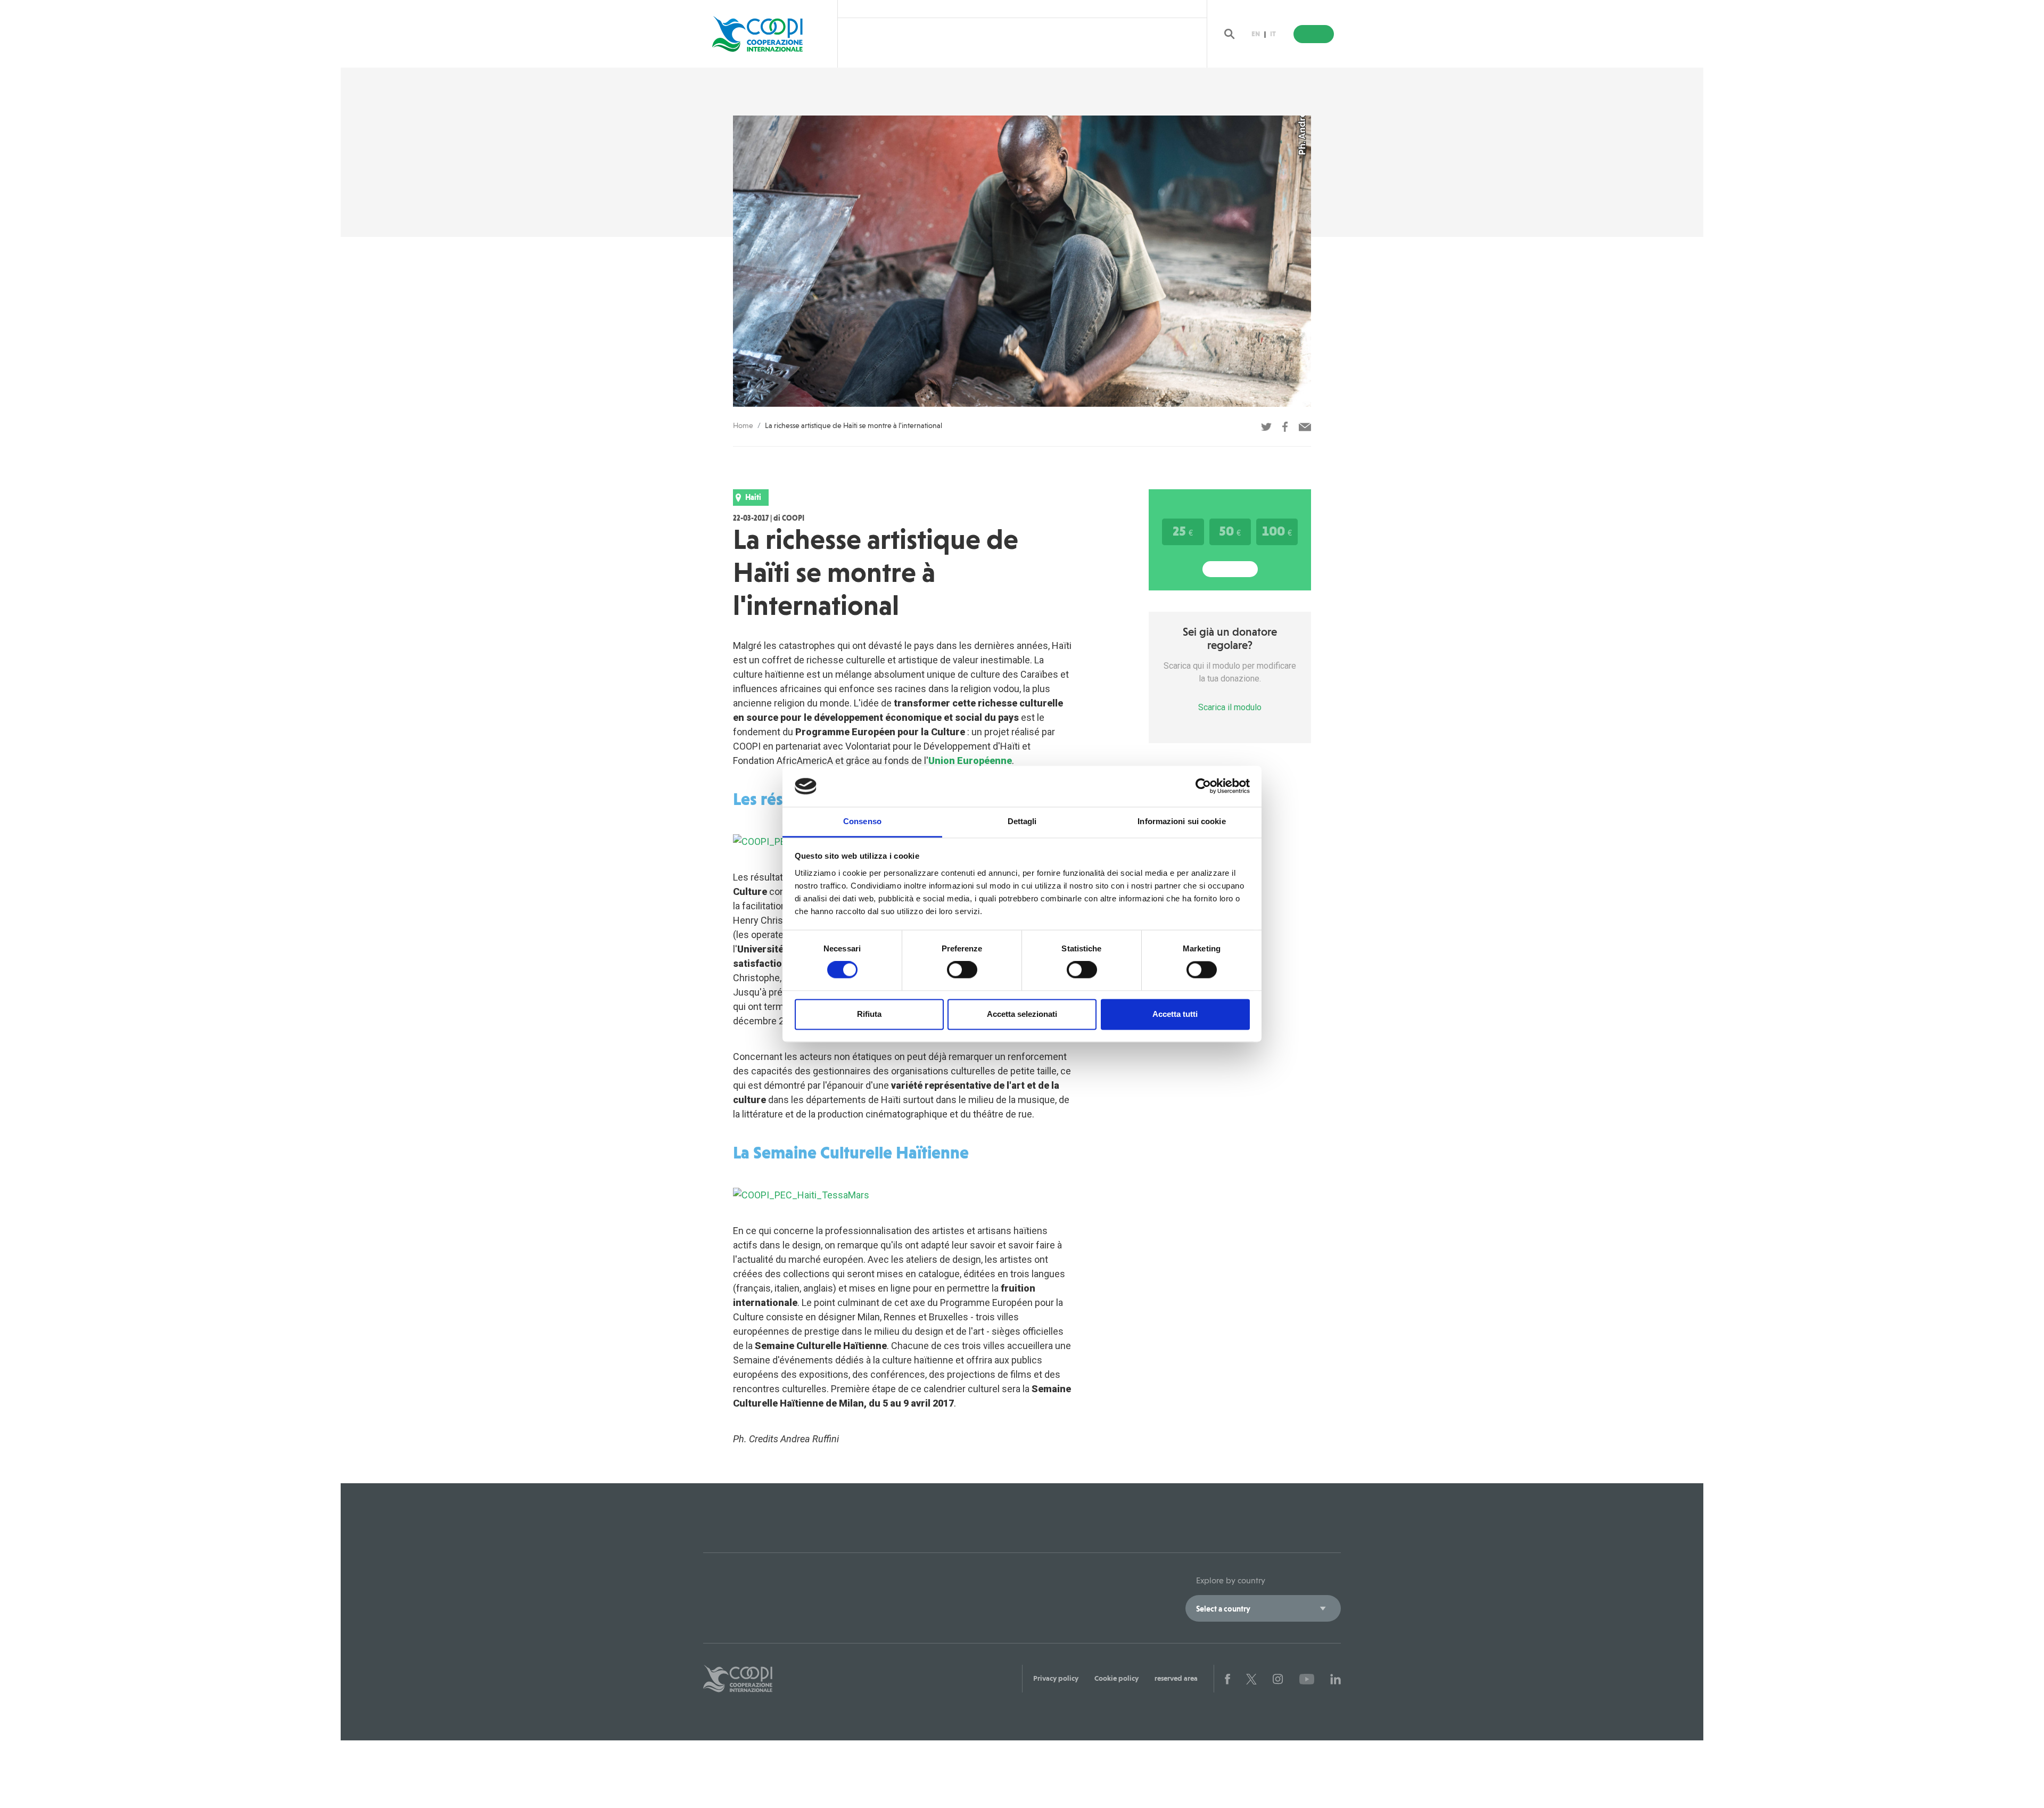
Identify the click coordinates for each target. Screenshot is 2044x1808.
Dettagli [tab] (1022, 821)
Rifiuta (869, 1014)
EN (1256, 34)
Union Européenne (970, 761)
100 (1277, 531)
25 (1183, 531)
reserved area (1176, 1678)
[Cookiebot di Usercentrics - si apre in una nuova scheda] (1203, 786)
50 (1230, 531)
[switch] (962, 970)
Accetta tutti (1175, 1014)
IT (1273, 34)
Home (743, 425)
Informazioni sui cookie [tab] (1181, 821)
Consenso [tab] (862, 821)
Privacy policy (1056, 1678)
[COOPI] (768, 34)
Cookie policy (1116, 1678)
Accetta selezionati (1022, 1014)
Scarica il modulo (1230, 707)
